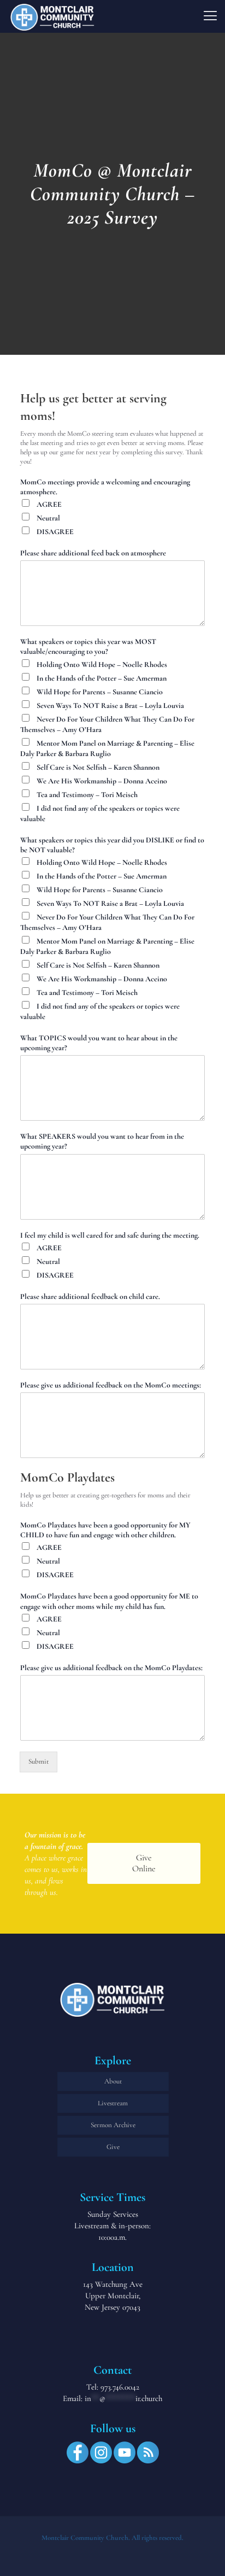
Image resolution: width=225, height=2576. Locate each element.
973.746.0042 (120, 2387)
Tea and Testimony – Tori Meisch (87, 795)
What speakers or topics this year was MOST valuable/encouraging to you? (88, 646)
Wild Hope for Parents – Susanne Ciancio (100, 692)
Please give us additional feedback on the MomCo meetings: (111, 1385)
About (113, 2081)
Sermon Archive (113, 2125)
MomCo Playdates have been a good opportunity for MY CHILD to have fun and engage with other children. (105, 1530)
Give (113, 2147)
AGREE (49, 504)
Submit (39, 1761)
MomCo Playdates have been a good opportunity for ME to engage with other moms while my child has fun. (109, 1601)
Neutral (48, 518)
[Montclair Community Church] (52, 16)
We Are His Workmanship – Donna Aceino (102, 781)
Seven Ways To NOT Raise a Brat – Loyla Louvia (110, 706)
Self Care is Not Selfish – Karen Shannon (98, 767)
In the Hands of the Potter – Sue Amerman (102, 678)
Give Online (144, 1863)
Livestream (113, 2103)
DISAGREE (55, 532)
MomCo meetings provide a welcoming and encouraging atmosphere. (105, 487)
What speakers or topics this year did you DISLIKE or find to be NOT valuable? (112, 845)
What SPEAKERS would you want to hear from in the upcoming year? (102, 1141)
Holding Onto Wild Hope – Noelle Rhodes (102, 665)
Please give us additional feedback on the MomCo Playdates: (111, 1668)
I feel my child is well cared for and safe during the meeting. (110, 1235)
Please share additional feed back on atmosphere (93, 553)
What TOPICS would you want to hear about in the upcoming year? (99, 1043)
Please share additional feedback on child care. (90, 1296)
